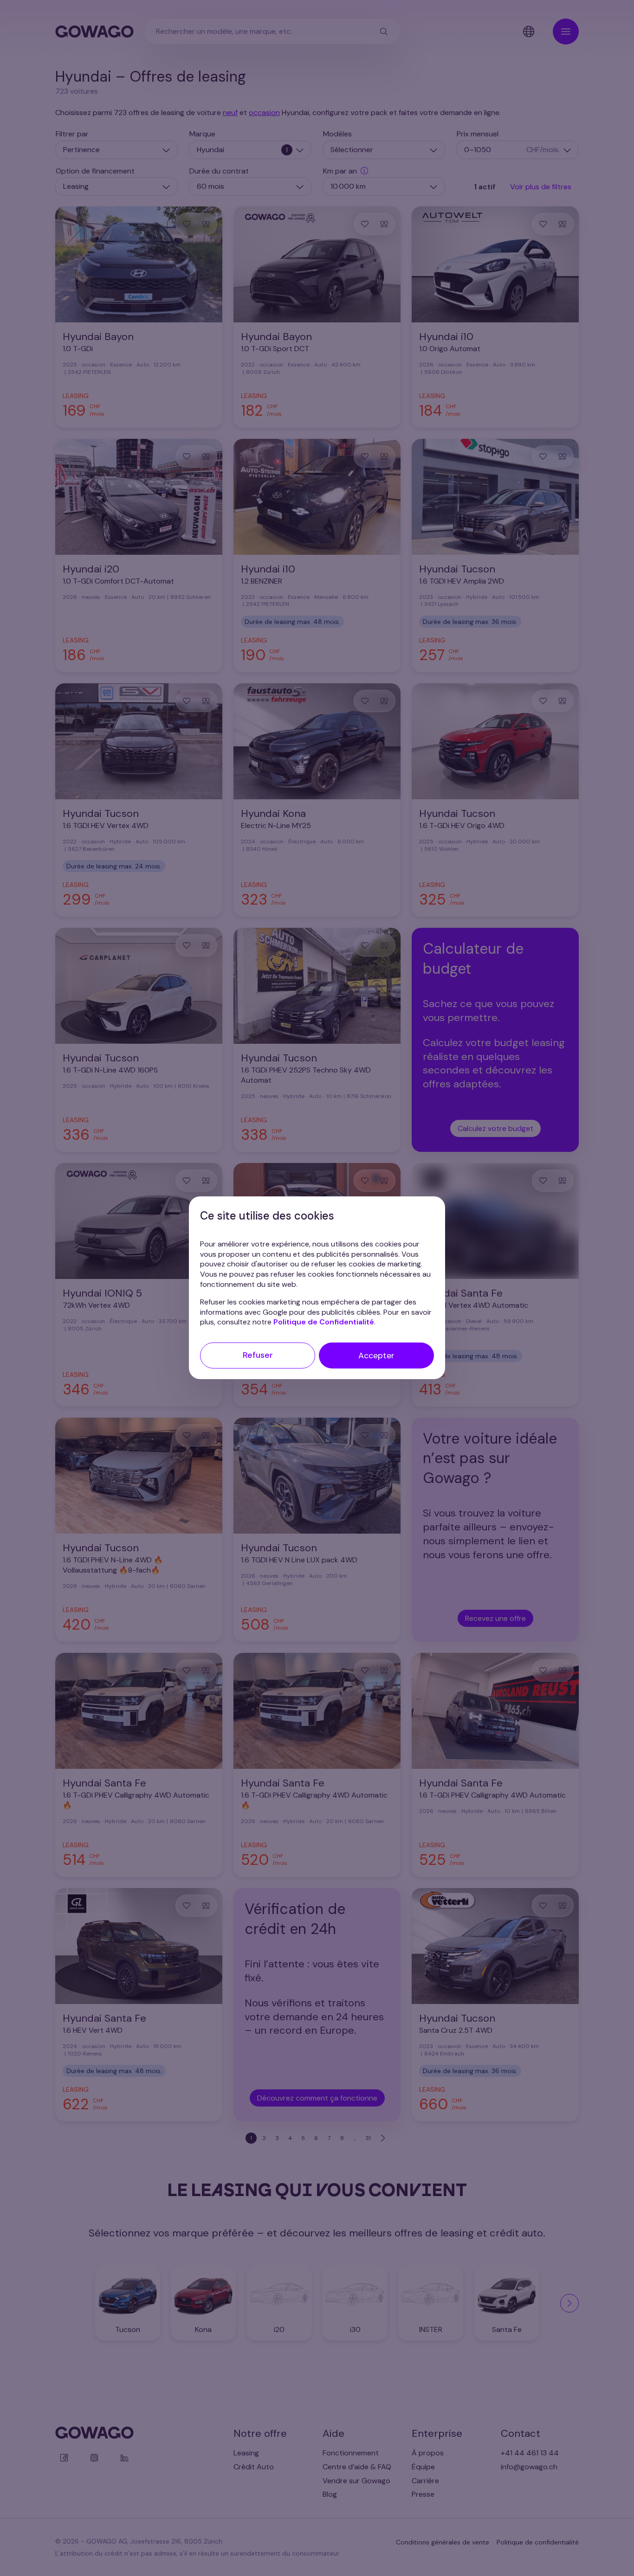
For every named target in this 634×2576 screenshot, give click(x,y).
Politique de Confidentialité (324, 1322)
